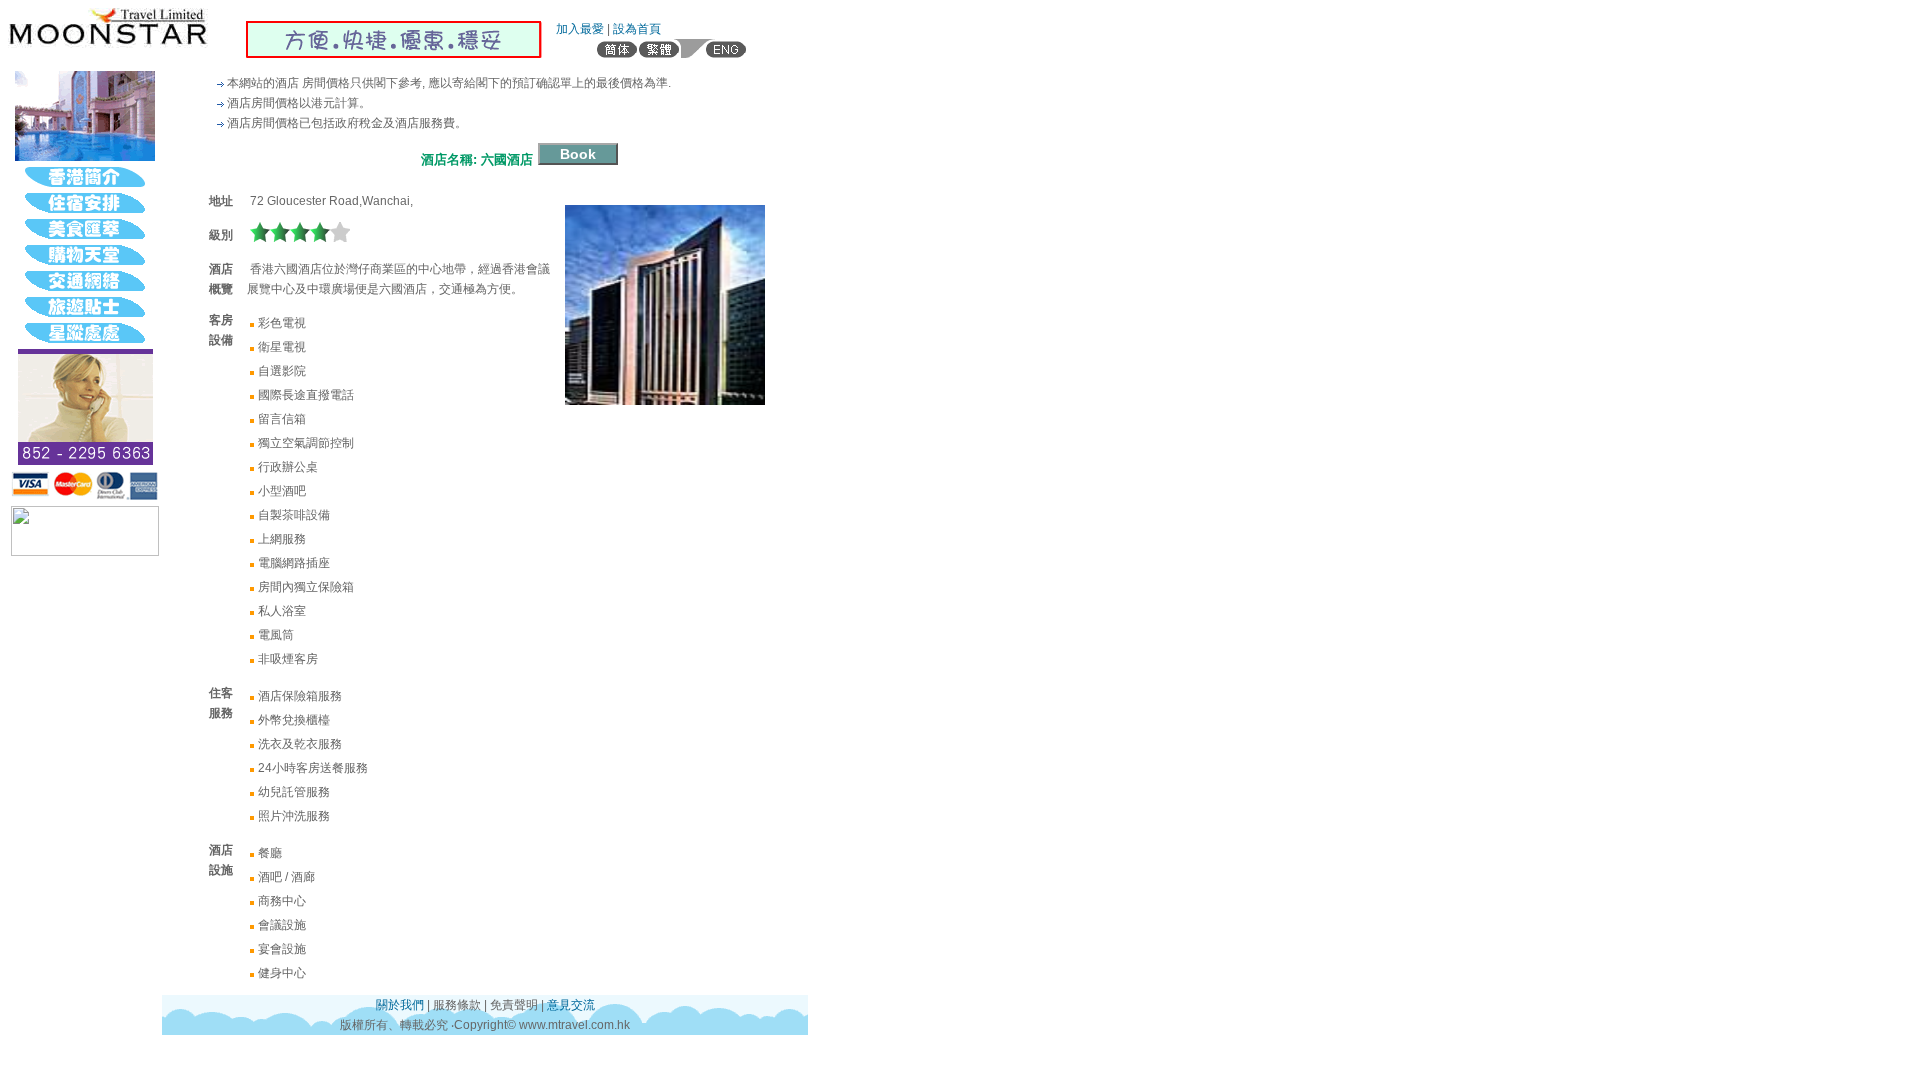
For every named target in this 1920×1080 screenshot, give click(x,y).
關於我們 (400, 1005)
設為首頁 (637, 29)
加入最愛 (580, 29)
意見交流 (571, 1005)
